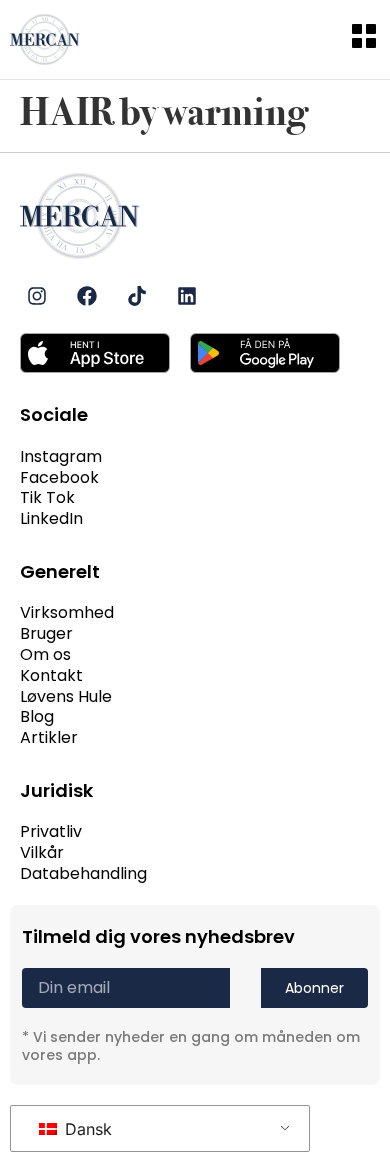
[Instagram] (37, 296)
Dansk (86, 1129)
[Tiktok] (137, 296)
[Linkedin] (187, 296)
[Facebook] (87, 296)
